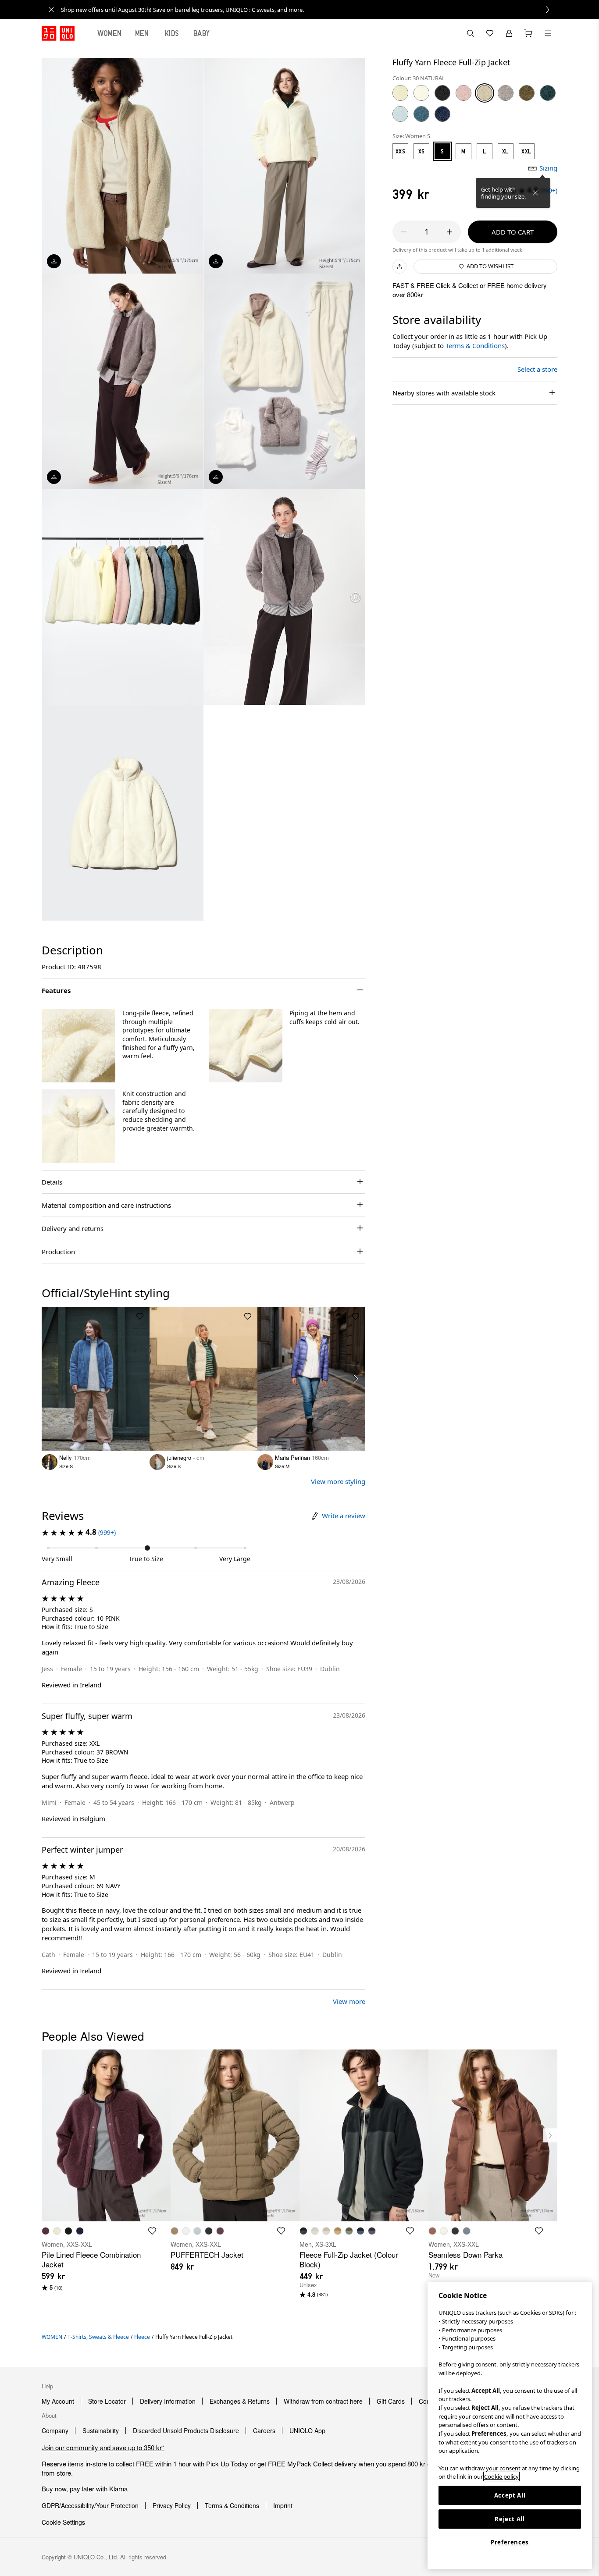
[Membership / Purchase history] (509, 33)
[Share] (399, 267)
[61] (400, 114)
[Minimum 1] (404, 232)
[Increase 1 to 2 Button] (449, 232)
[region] (510, 2426)
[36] (506, 93)
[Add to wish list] (140, 1316)
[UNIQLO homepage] (58, 33)
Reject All (510, 2519)
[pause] (356, 597)
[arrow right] (356, 1379)
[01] (421, 93)
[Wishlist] (490, 33)
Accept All (510, 2495)
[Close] (535, 193)
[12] (464, 93)
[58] (548, 93)
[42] (400, 93)
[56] (527, 93)
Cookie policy (501, 2476)
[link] (309, 10)
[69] (442, 114)
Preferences (510, 2542)
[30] (485, 93)
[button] (78, 1046)
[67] (421, 114)
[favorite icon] (152, 2231)
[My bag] (528, 33)
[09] (442, 93)
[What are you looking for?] (471, 33)
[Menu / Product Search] (548, 33)
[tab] (110, 33)
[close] (51, 10)
